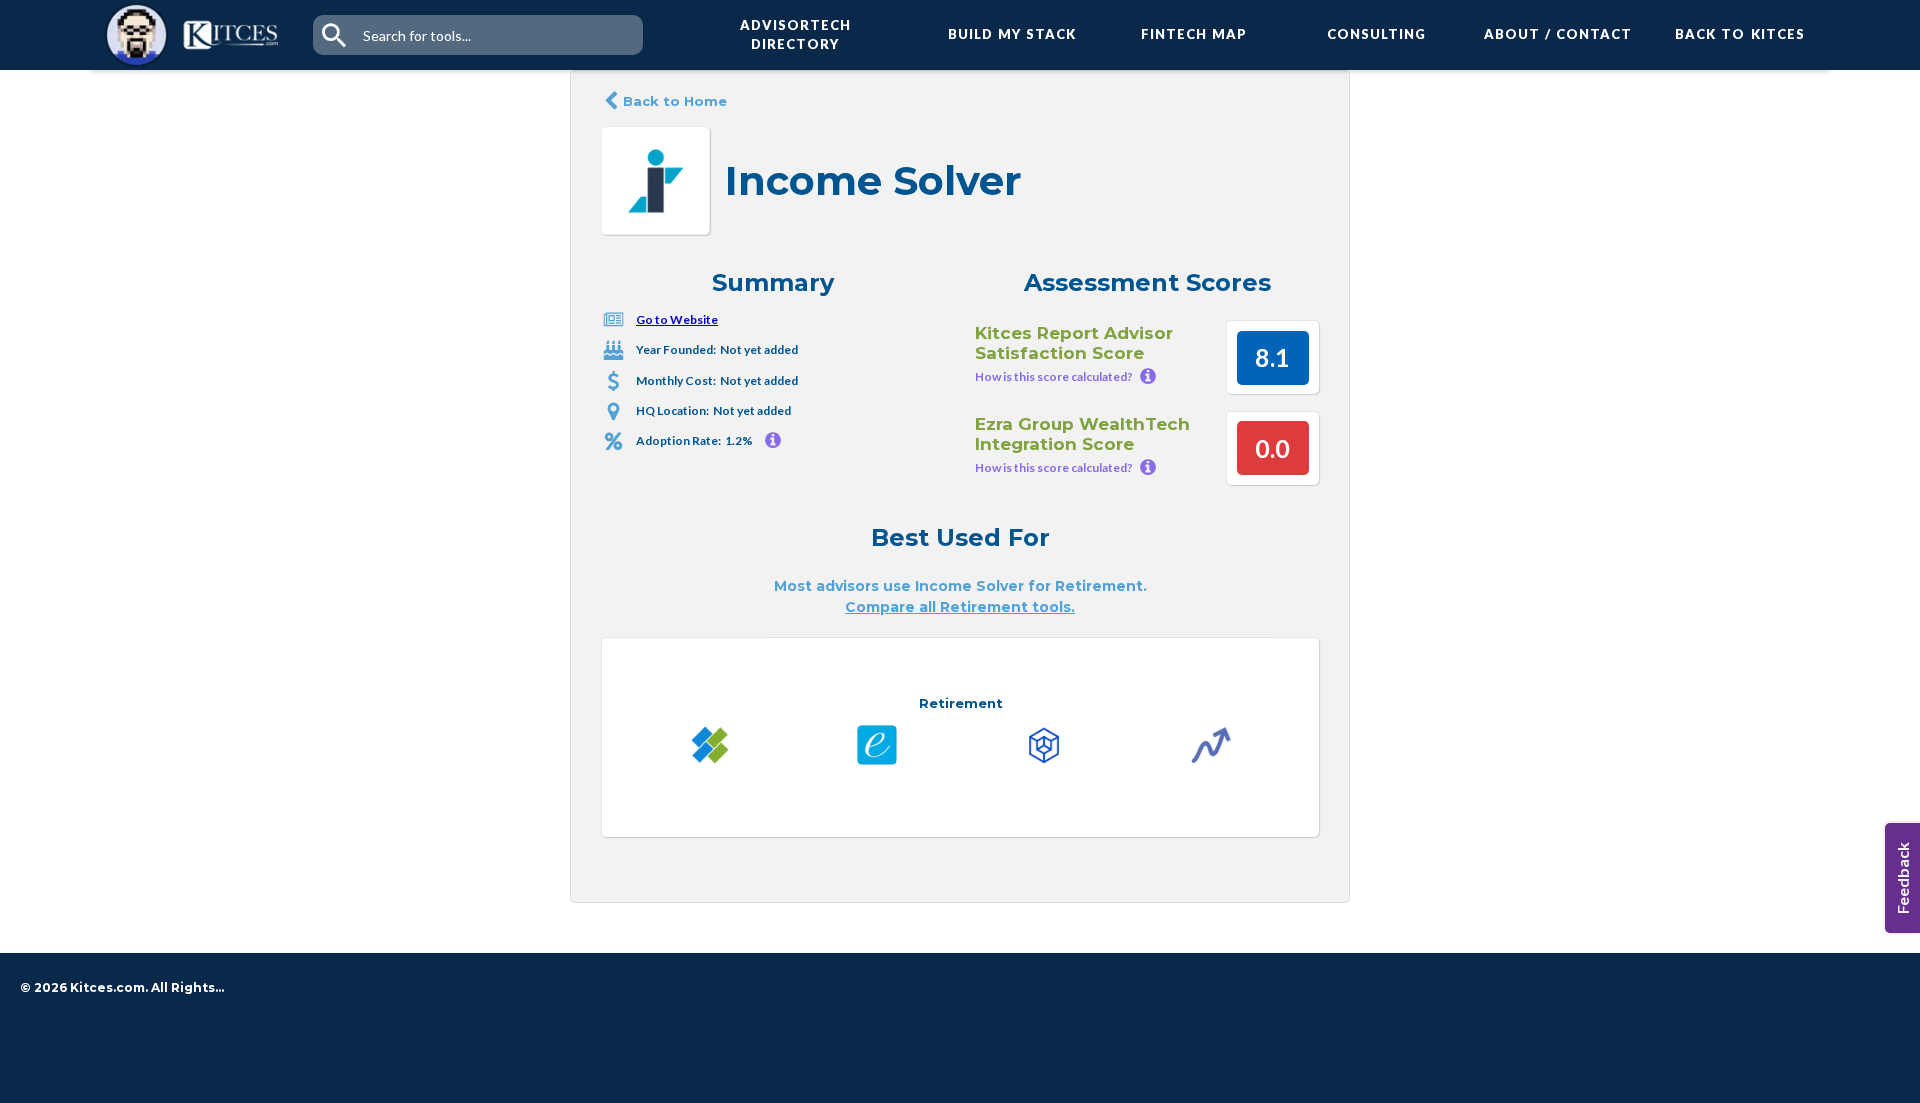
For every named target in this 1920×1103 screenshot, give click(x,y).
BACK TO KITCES (1740, 34)
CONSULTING (1376, 34)
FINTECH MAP (1194, 34)
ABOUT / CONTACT (1558, 34)
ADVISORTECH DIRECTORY (795, 35)
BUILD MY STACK (1012, 34)
